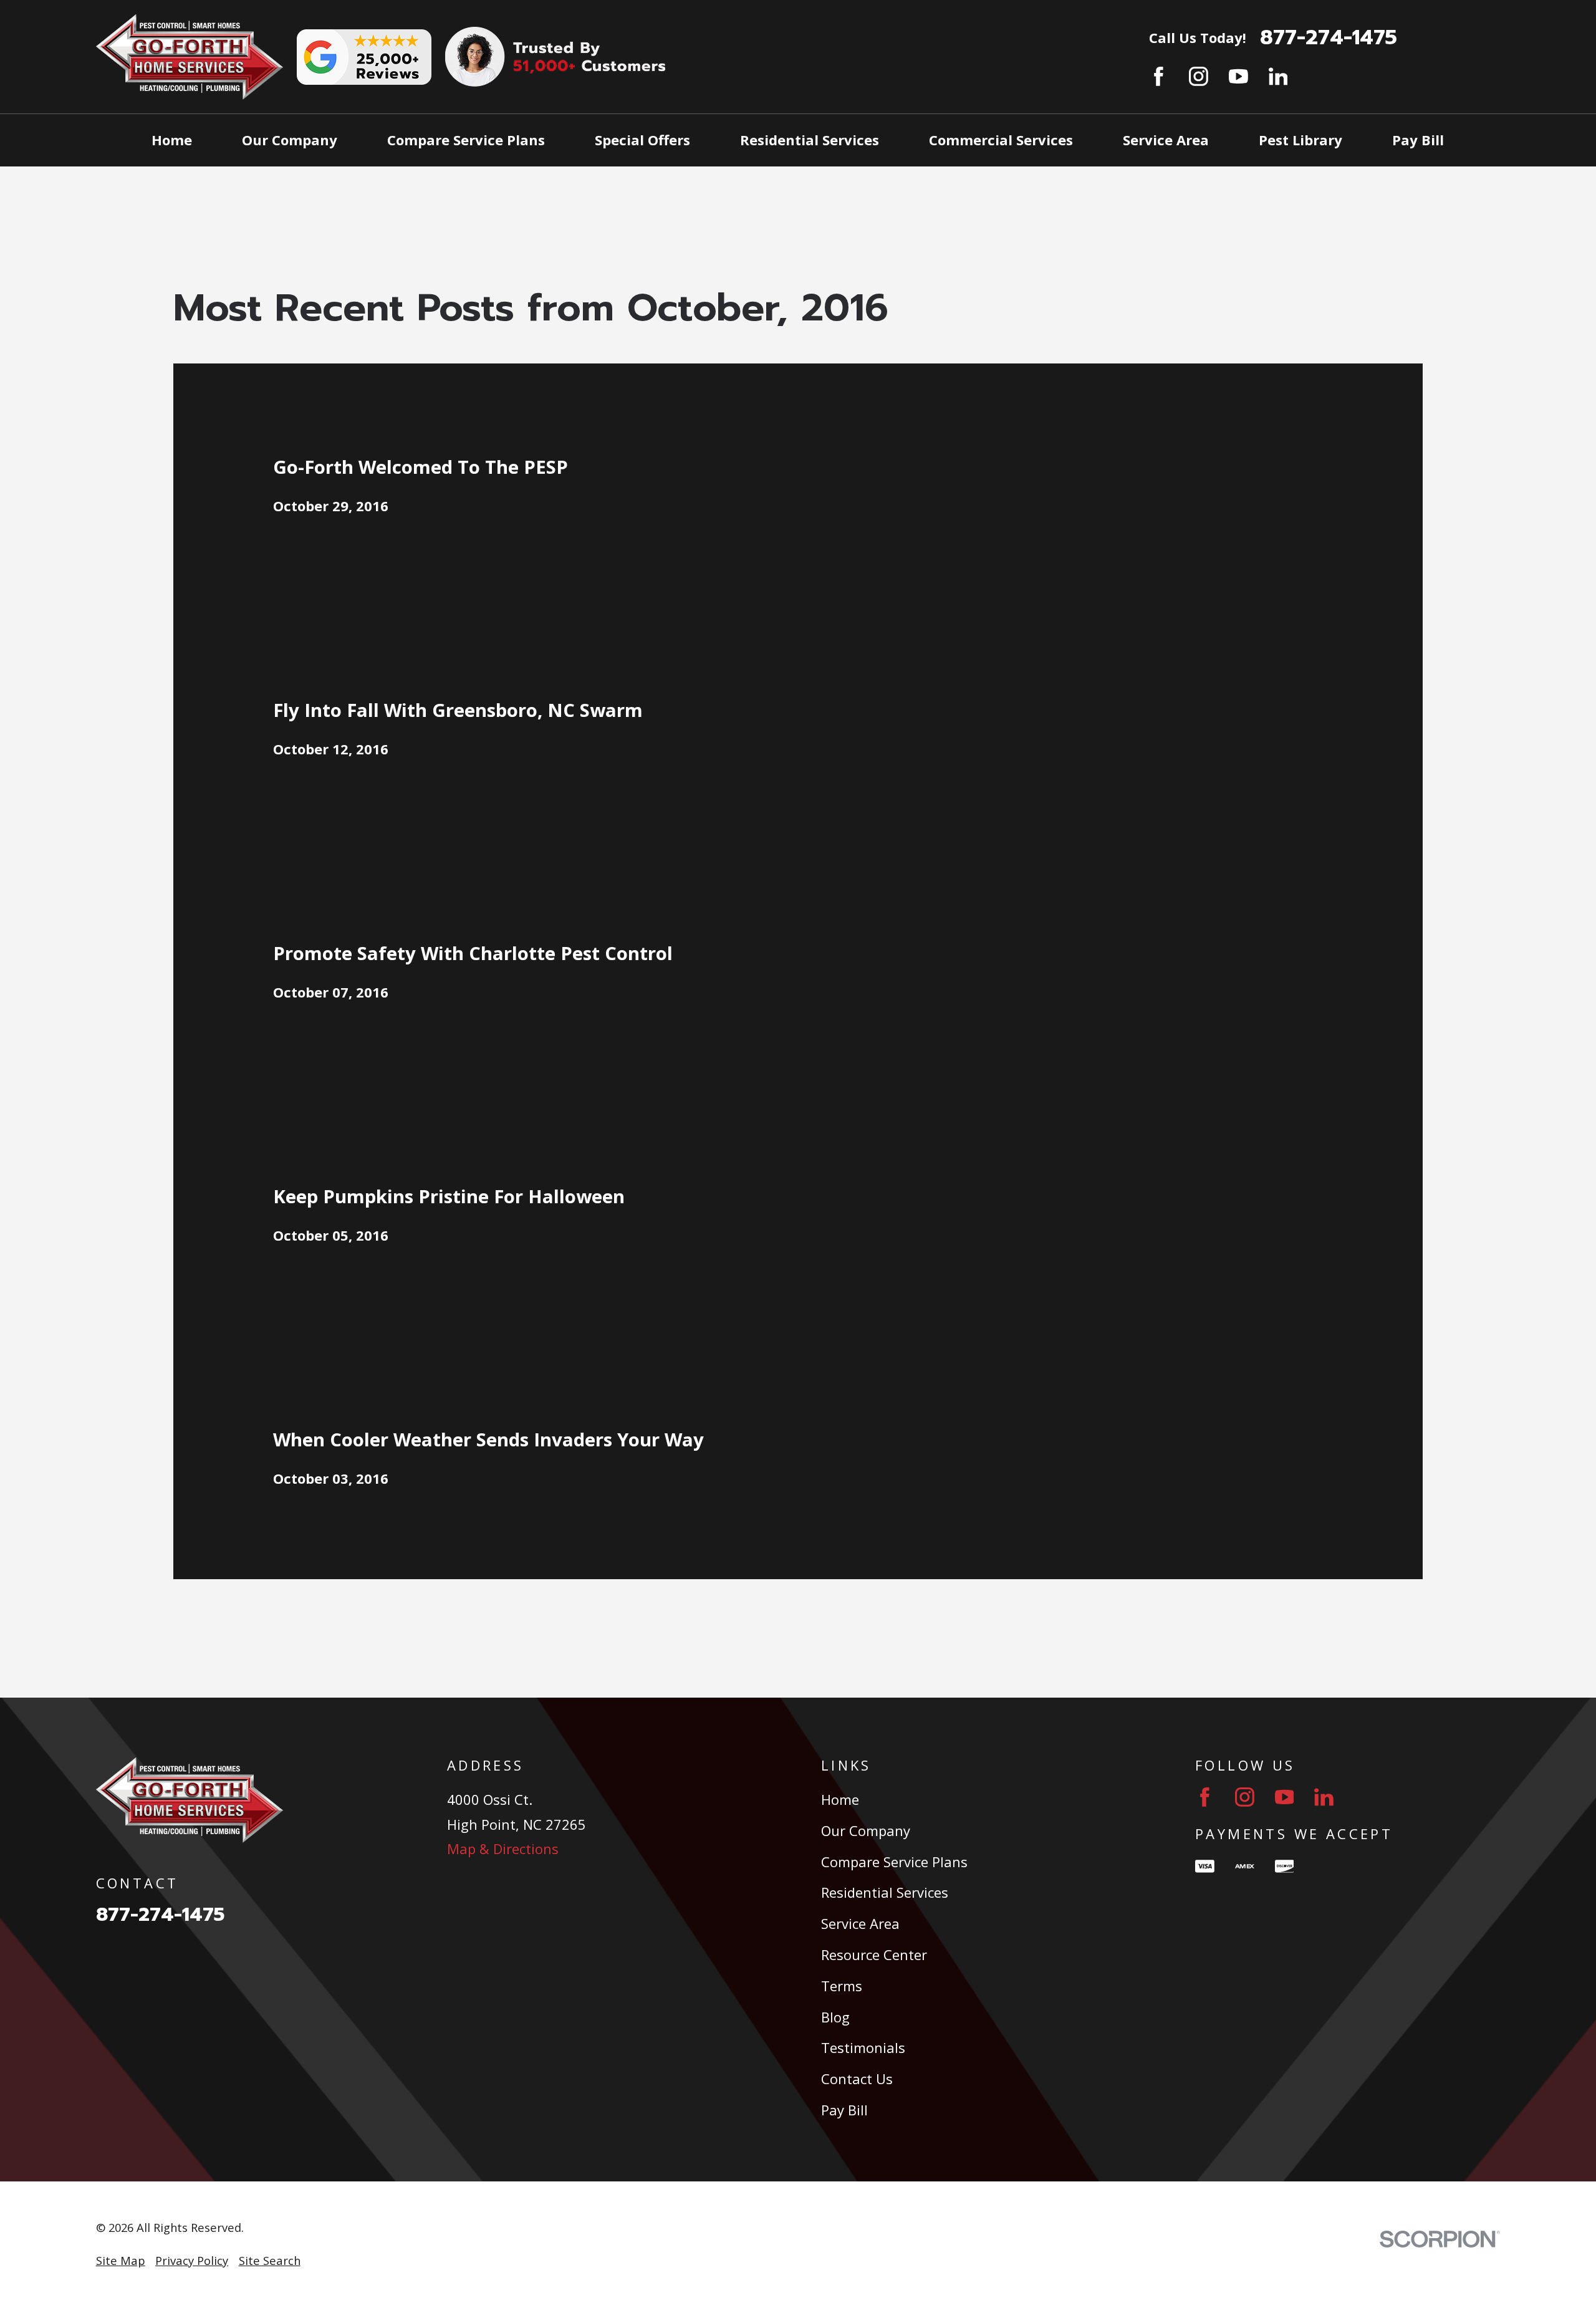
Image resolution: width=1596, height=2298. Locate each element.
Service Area (860, 1923)
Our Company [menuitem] (290, 140)
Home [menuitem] (172, 140)
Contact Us (857, 2079)
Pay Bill (844, 2110)
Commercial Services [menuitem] (1001, 140)
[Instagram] (1199, 76)
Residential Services (885, 1892)
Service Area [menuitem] (1166, 140)
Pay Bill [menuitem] (1418, 140)
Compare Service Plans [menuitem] (466, 140)
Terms (842, 1986)
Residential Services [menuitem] (810, 140)
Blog (835, 2017)
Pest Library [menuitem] (1300, 140)
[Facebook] (1159, 76)
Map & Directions (503, 1848)
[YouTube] (1238, 76)
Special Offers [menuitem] (642, 140)
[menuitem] (121, 2261)
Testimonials (863, 2047)
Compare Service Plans (894, 1862)
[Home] (190, 57)
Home (840, 1799)
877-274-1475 (1329, 38)
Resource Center (874, 1954)
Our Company (866, 1830)
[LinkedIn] (1278, 76)
